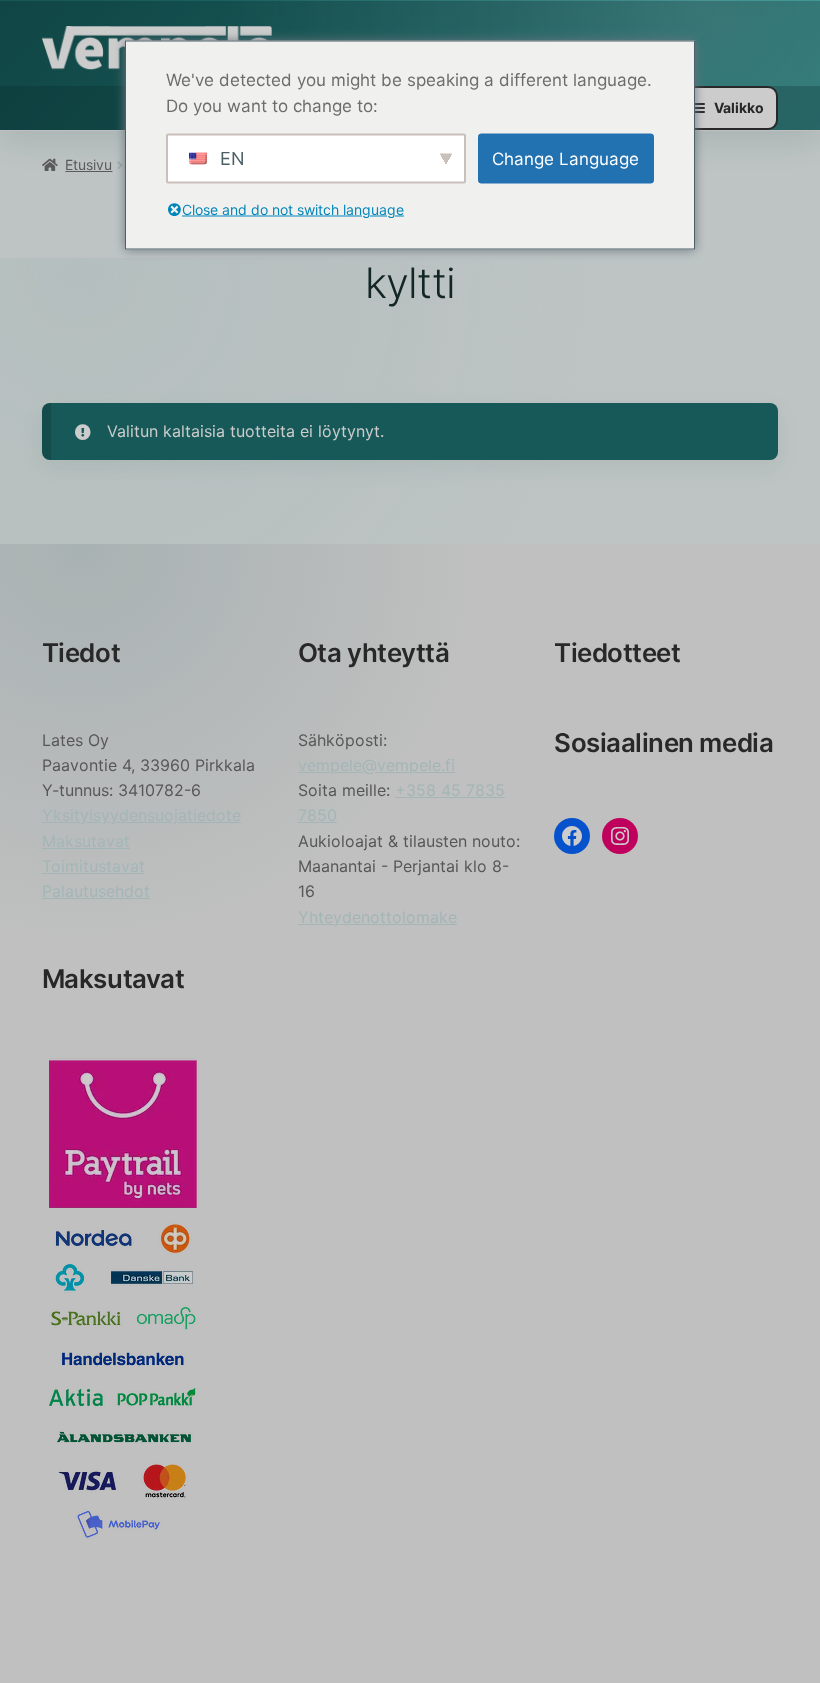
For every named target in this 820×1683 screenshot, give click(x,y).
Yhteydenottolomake (377, 917)
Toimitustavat (93, 866)
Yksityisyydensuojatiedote (141, 815)
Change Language (565, 158)
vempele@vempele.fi (376, 765)
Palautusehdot (96, 891)
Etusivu (88, 164)
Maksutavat (86, 841)
